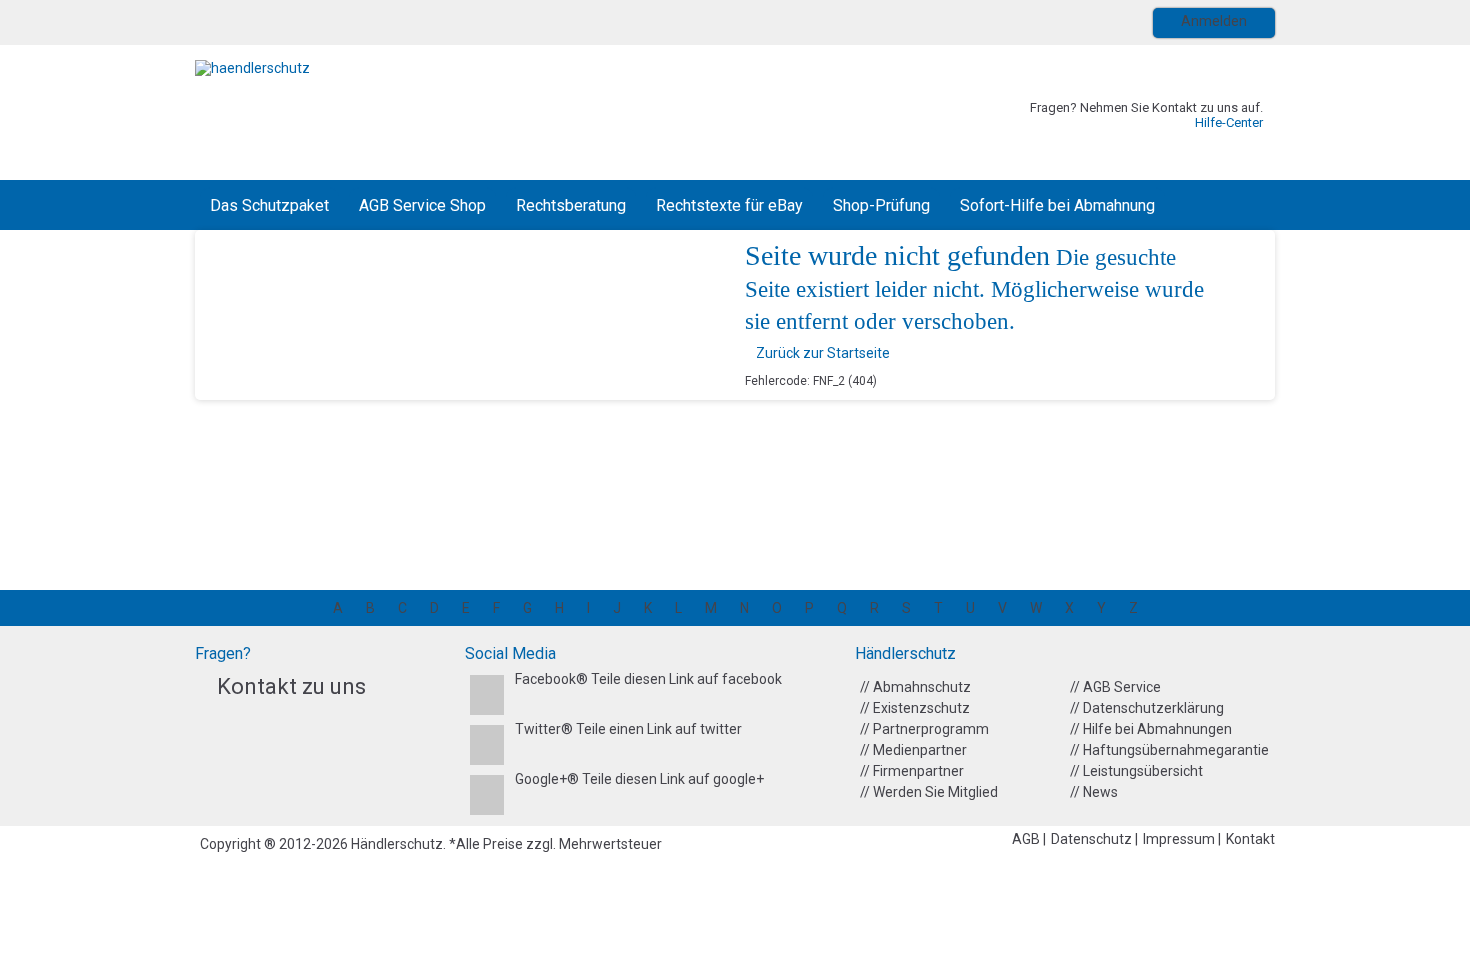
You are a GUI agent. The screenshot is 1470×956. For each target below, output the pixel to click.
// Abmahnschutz (915, 687)
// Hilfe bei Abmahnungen (1151, 729)
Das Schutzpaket (269, 205)
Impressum (1180, 839)
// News (1094, 792)
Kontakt (1250, 839)
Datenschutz (1093, 839)
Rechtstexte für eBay (729, 205)
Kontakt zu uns (291, 686)
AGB (1027, 839)
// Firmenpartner (912, 771)
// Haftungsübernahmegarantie (1169, 750)
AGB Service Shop (422, 205)
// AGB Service (1115, 687)
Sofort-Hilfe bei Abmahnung (1057, 205)
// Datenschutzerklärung (1147, 708)
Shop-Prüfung (881, 205)
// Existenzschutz (915, 708)
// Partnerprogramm (924, 729)
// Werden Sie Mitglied (929, 792)
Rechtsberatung (571, 205)
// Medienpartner (913, 750)
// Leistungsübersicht (1136, 771)
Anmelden (1214, 21)
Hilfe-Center (1229, 122)
